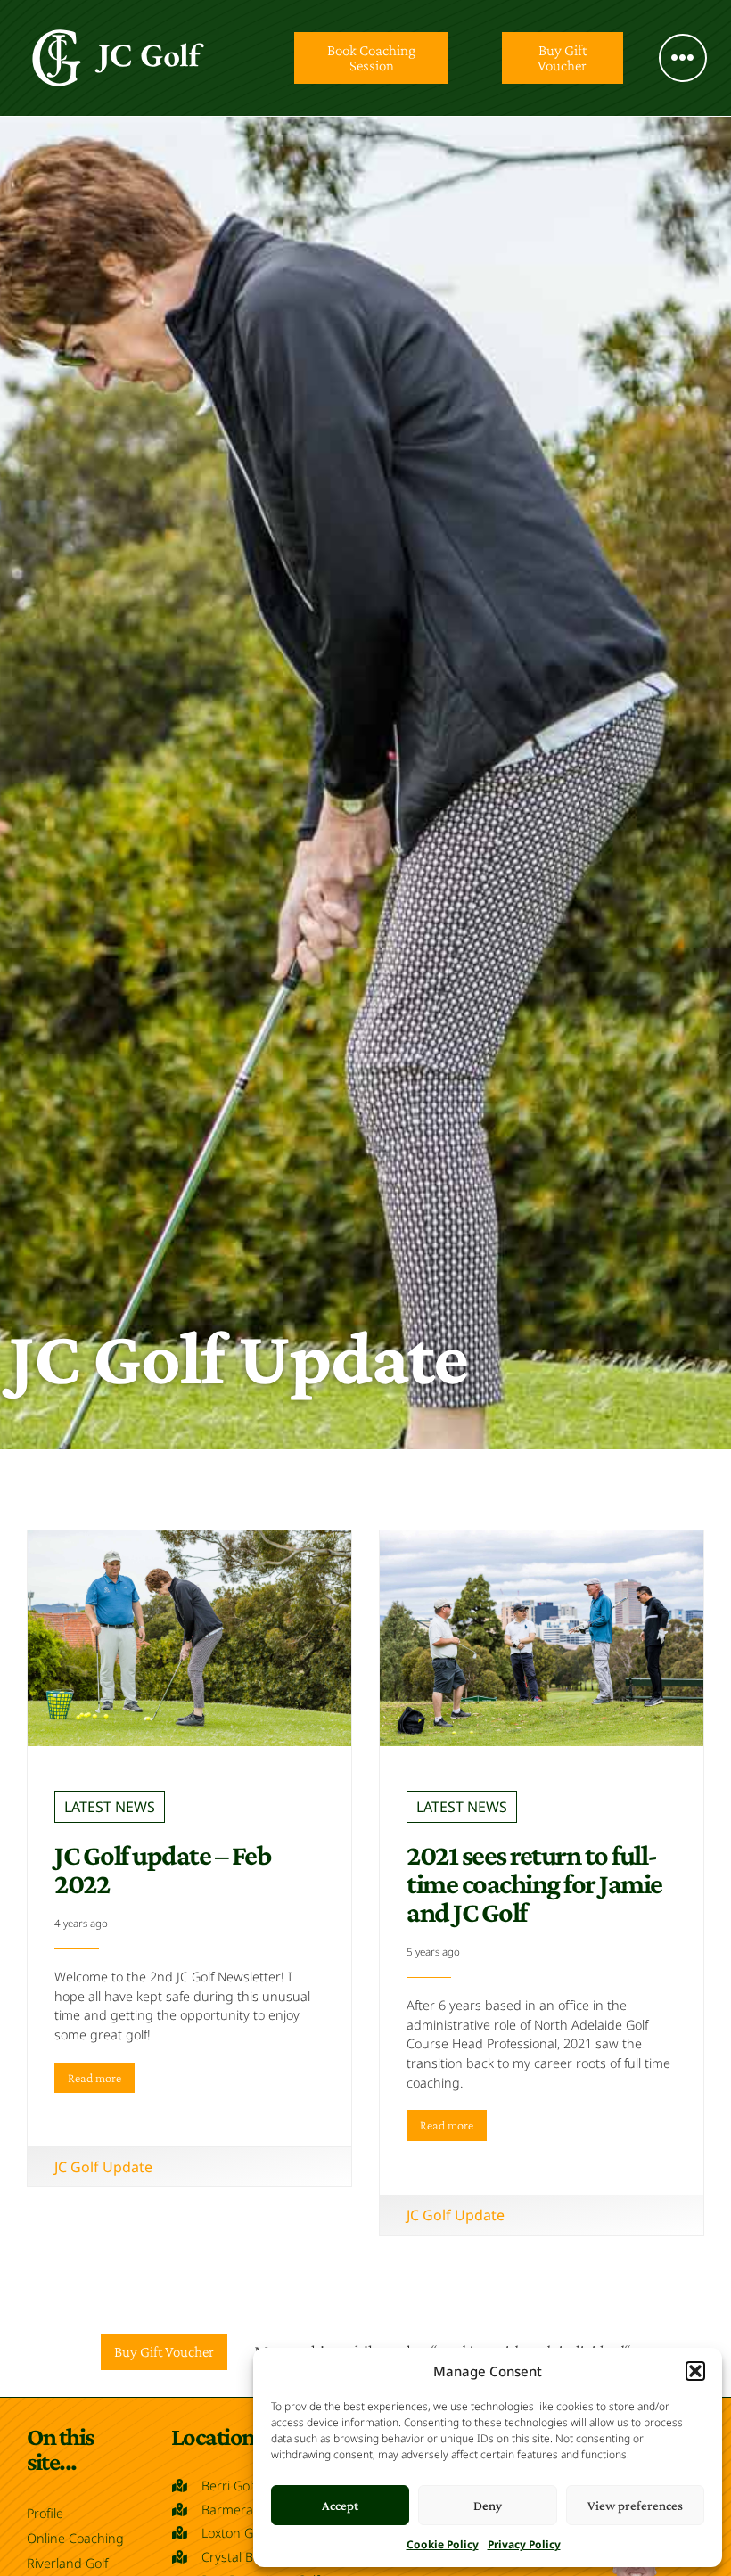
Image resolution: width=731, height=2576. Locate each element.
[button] (695, 2371)
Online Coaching (75, 2538)
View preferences (635, 2506)
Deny (488, 2506)
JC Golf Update (103, 2167)
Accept (340, 2506)
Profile (45, 2513)
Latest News (110, 1807)
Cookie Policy (443, 2544)
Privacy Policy (524, 2544)
